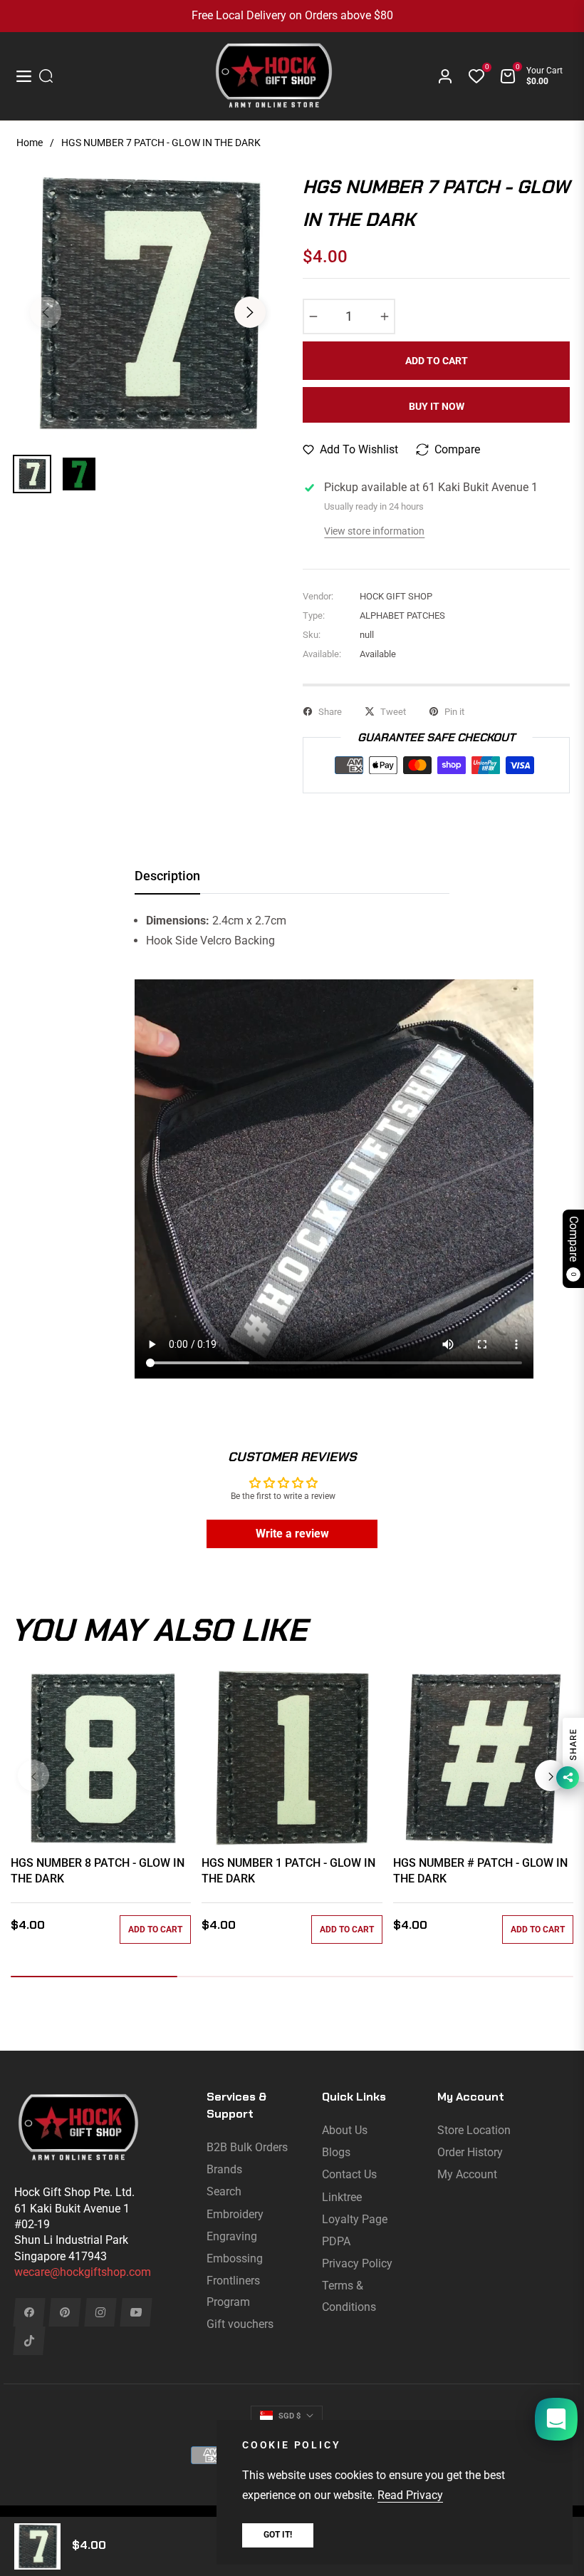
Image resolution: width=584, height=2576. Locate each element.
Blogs (336, 2152)
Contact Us (349, 2174)
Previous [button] (46, 312)
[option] (148, 304)
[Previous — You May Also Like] (33, 1776)
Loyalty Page (355, 2219)
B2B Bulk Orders (247, 2147)
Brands (224, 2169)
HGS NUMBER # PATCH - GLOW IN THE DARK (480, 1871)
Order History (470, 2152)
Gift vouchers (240, 2324)
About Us (345, 2130)
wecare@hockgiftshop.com (83, 2272)
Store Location (474, 2130)
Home (30, 143)
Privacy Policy (357, 2263)
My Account (467, 2174)
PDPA (336, 2241)
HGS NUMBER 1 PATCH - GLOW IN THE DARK (288, 1871)
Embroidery (235, 2214)
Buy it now (437, 406)
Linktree (342, 2197)
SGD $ (290, 2416)
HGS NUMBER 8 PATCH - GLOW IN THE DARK (98, 1871)
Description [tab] (167, 876)
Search (224, 2191)
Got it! (278, 2535)
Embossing (235, 2258)
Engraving (232, 2236)
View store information (374, 531)
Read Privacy (410, 2495)
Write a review (292, 1534)
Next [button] (250, 312)
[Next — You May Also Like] (551, 1776)
